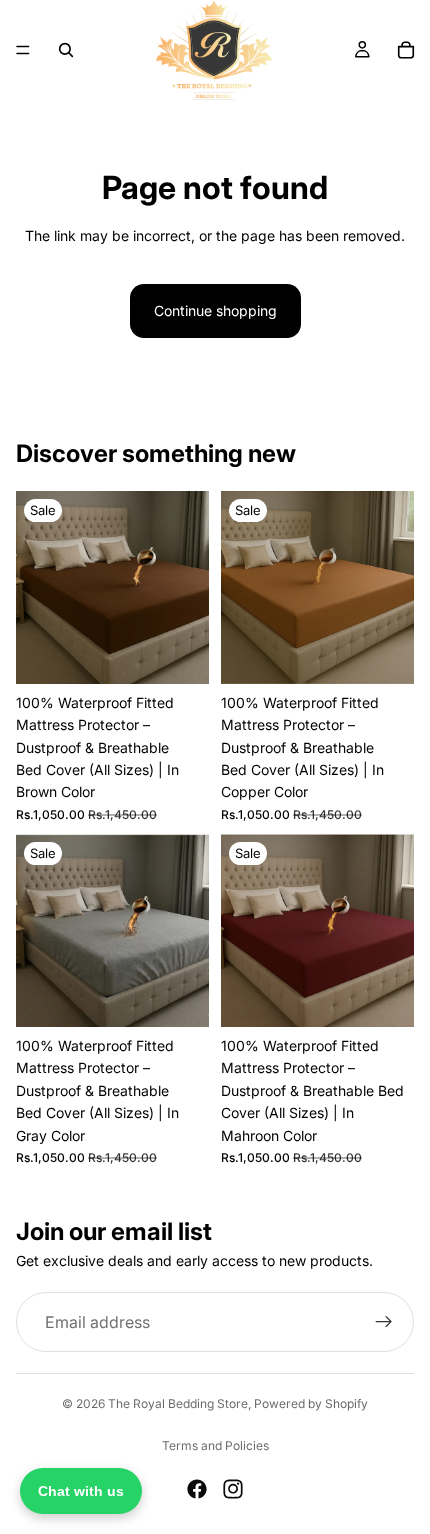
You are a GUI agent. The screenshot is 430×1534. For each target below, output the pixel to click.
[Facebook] (197, 1489)
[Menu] (23, 50)
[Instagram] (233, 1489)
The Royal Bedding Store (178, 1403)
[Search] (66, 50)
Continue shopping (215, 310)
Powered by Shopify (311, 1403)
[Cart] (406, 50)
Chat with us (81, 1491)
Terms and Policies (215, 1445)
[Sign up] (384, 1322)
